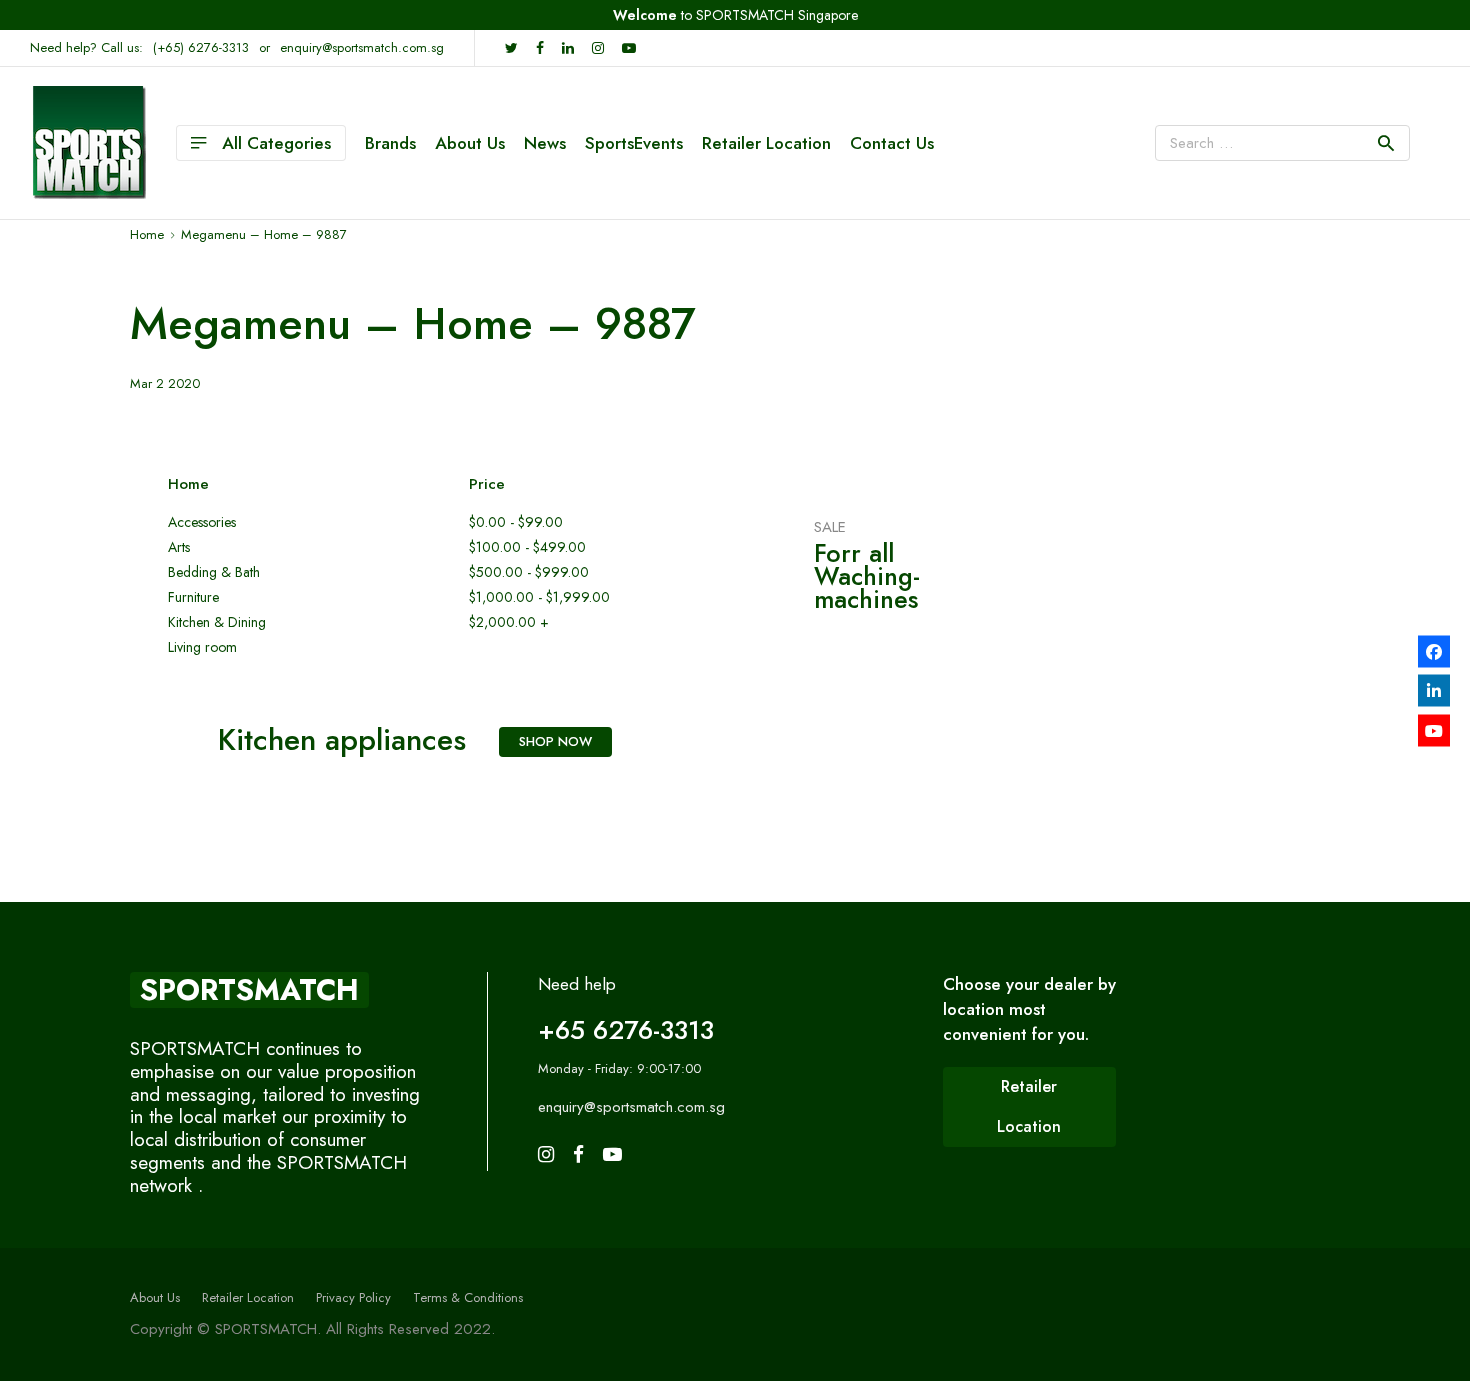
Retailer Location (766, 143)
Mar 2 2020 (165, 383)
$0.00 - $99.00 (516, 522)
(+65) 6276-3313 (201, 47)
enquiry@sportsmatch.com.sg (362, 47)
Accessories (202, 522)
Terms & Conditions (468, 1297)
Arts (179, 547)
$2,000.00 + (509, 622)
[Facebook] (1434, 651)
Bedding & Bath (214, 572)
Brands (390, 143)
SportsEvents (634, 143)
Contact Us (892, 143)
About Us (470, 143)
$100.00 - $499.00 (527, 547)
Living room (202, 647)
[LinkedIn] (1434, 691)
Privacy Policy (353, 1297)
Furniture (193, 597)
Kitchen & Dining (217, 622)
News (545, 143)
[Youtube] (1434, 730)
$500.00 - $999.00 (529, 572)
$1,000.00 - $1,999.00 (539, 597)
